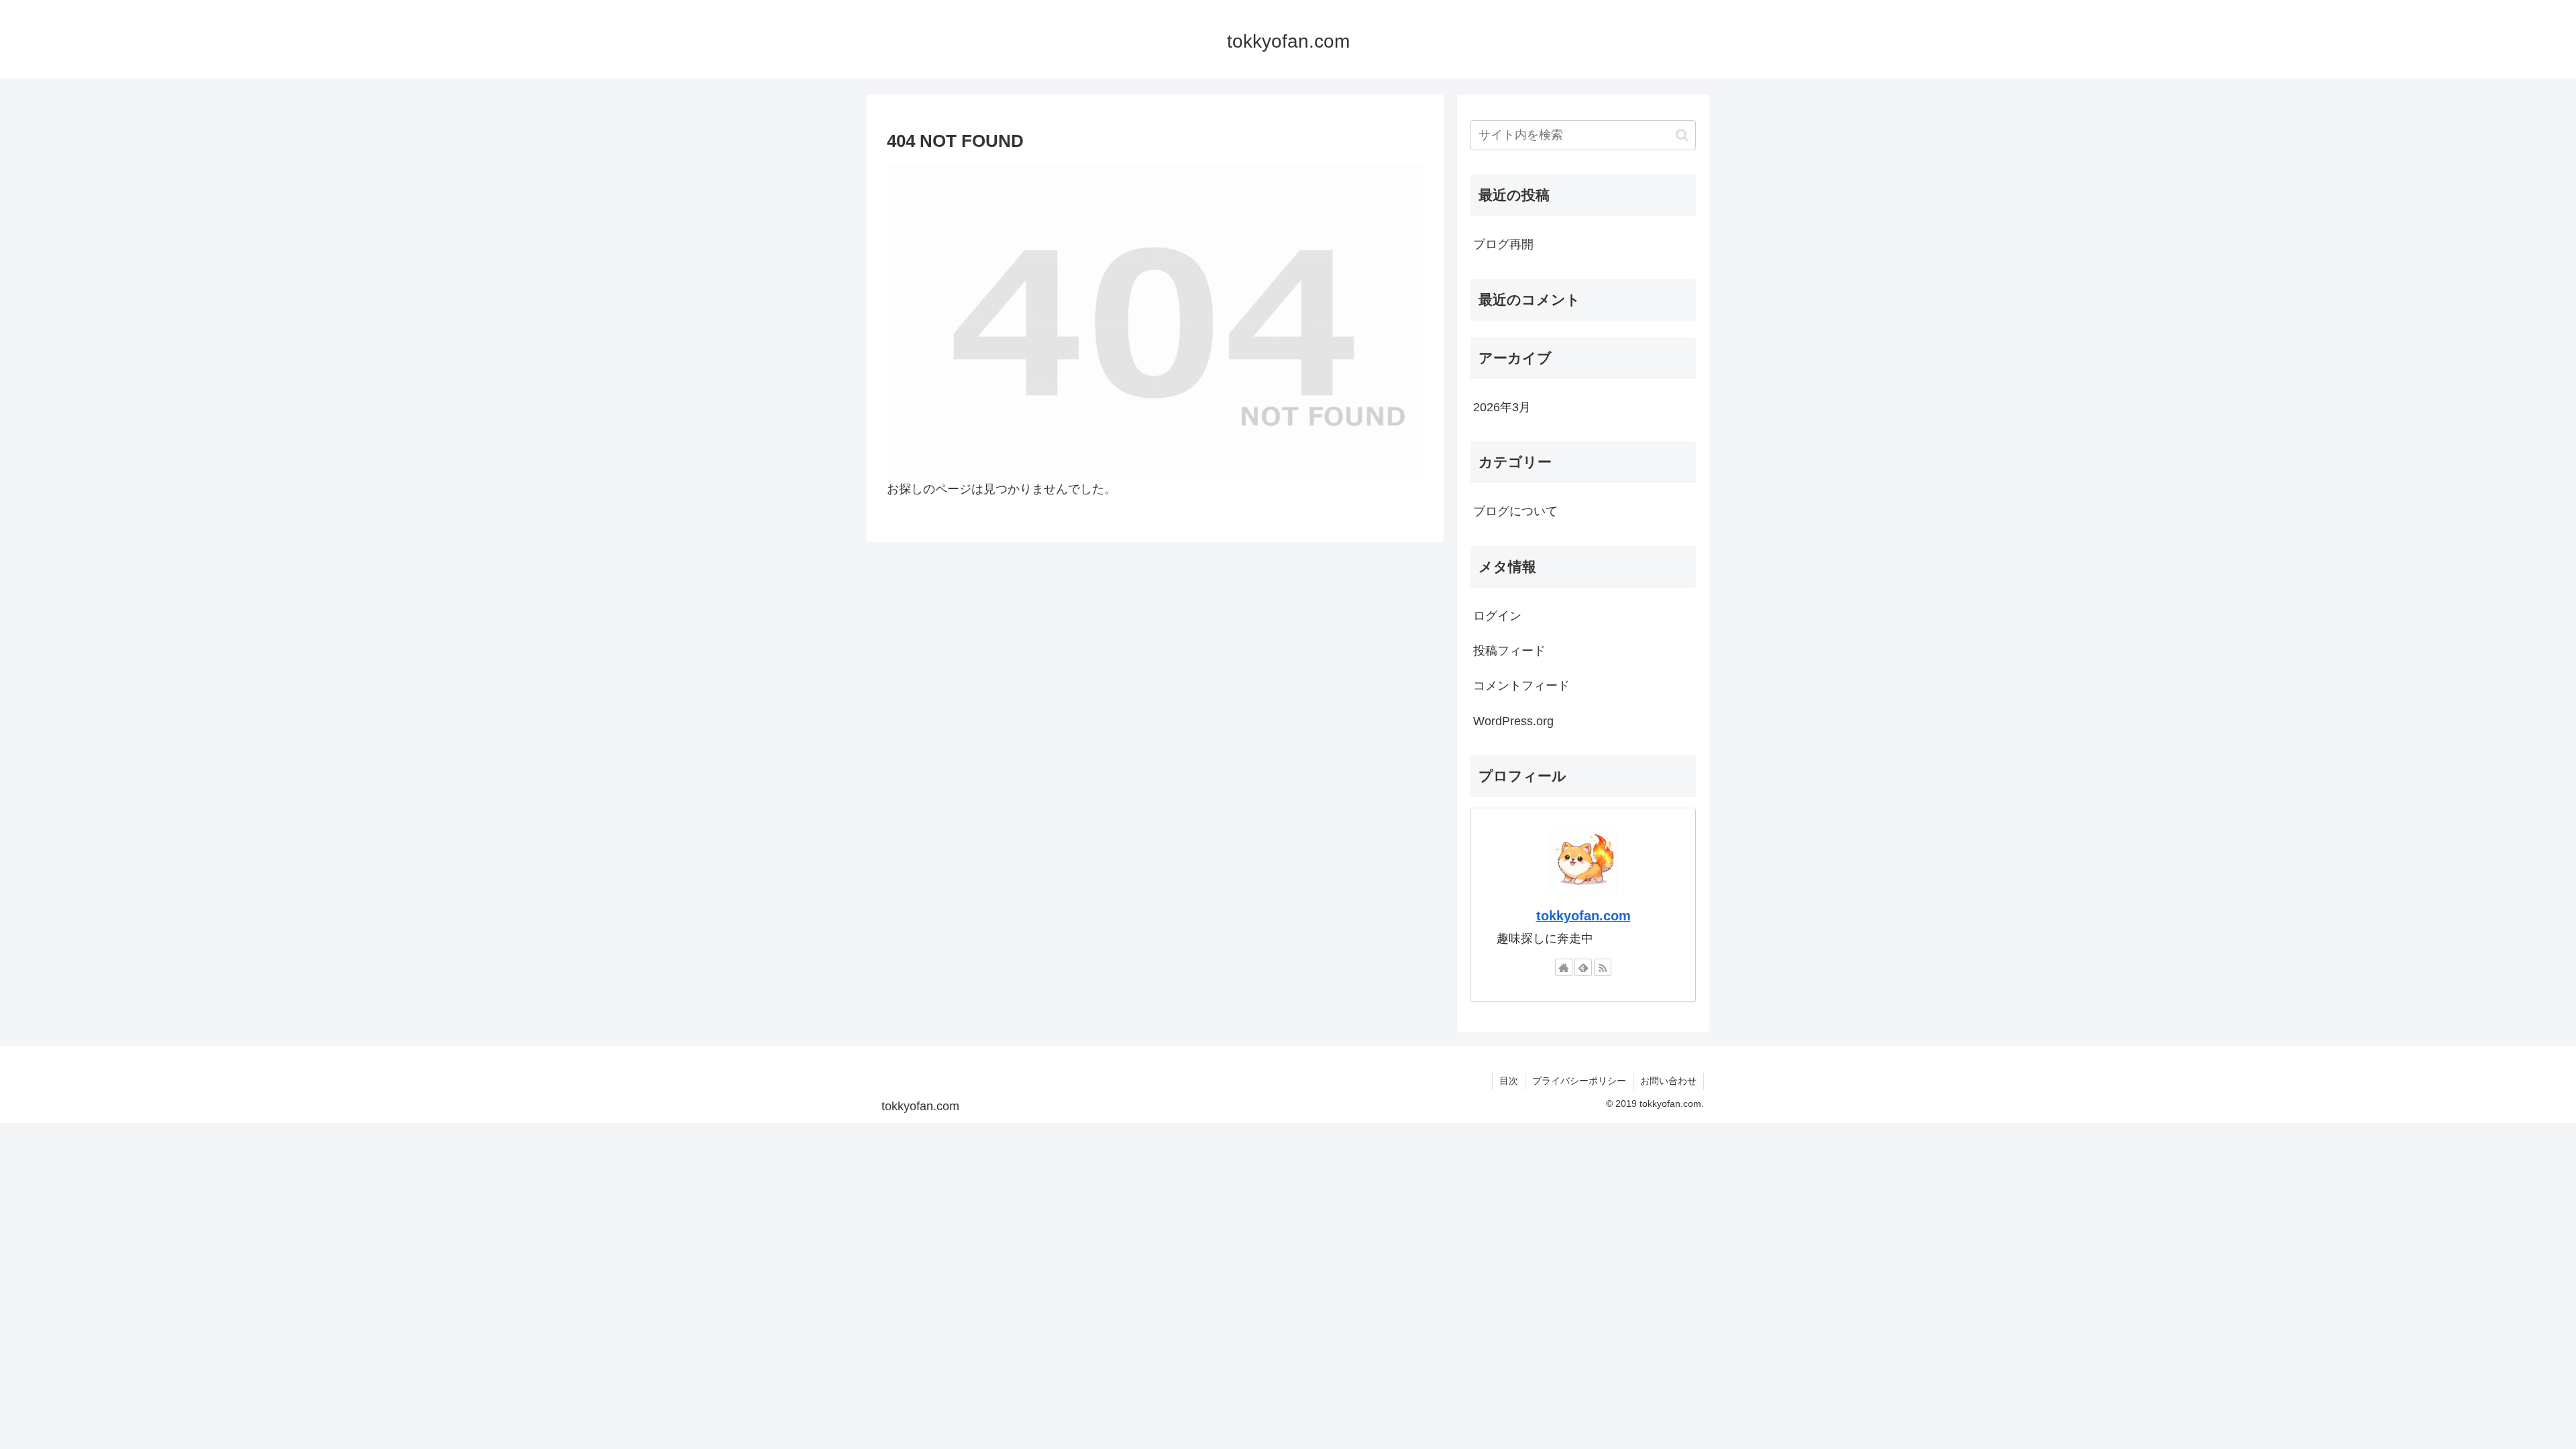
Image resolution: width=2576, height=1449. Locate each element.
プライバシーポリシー (1579, 1081)
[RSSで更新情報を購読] (1603, 967)
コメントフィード (1521, 686)
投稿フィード (1509, 651)
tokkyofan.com (1584, 916)
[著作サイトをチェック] (1564, 967)
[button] (1682, 135)
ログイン (1497, 616)
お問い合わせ (1668, 1081)
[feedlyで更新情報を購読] (1583, 967)
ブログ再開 (1503, 244)
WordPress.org (1513, 721)
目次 (1509, 1081)
